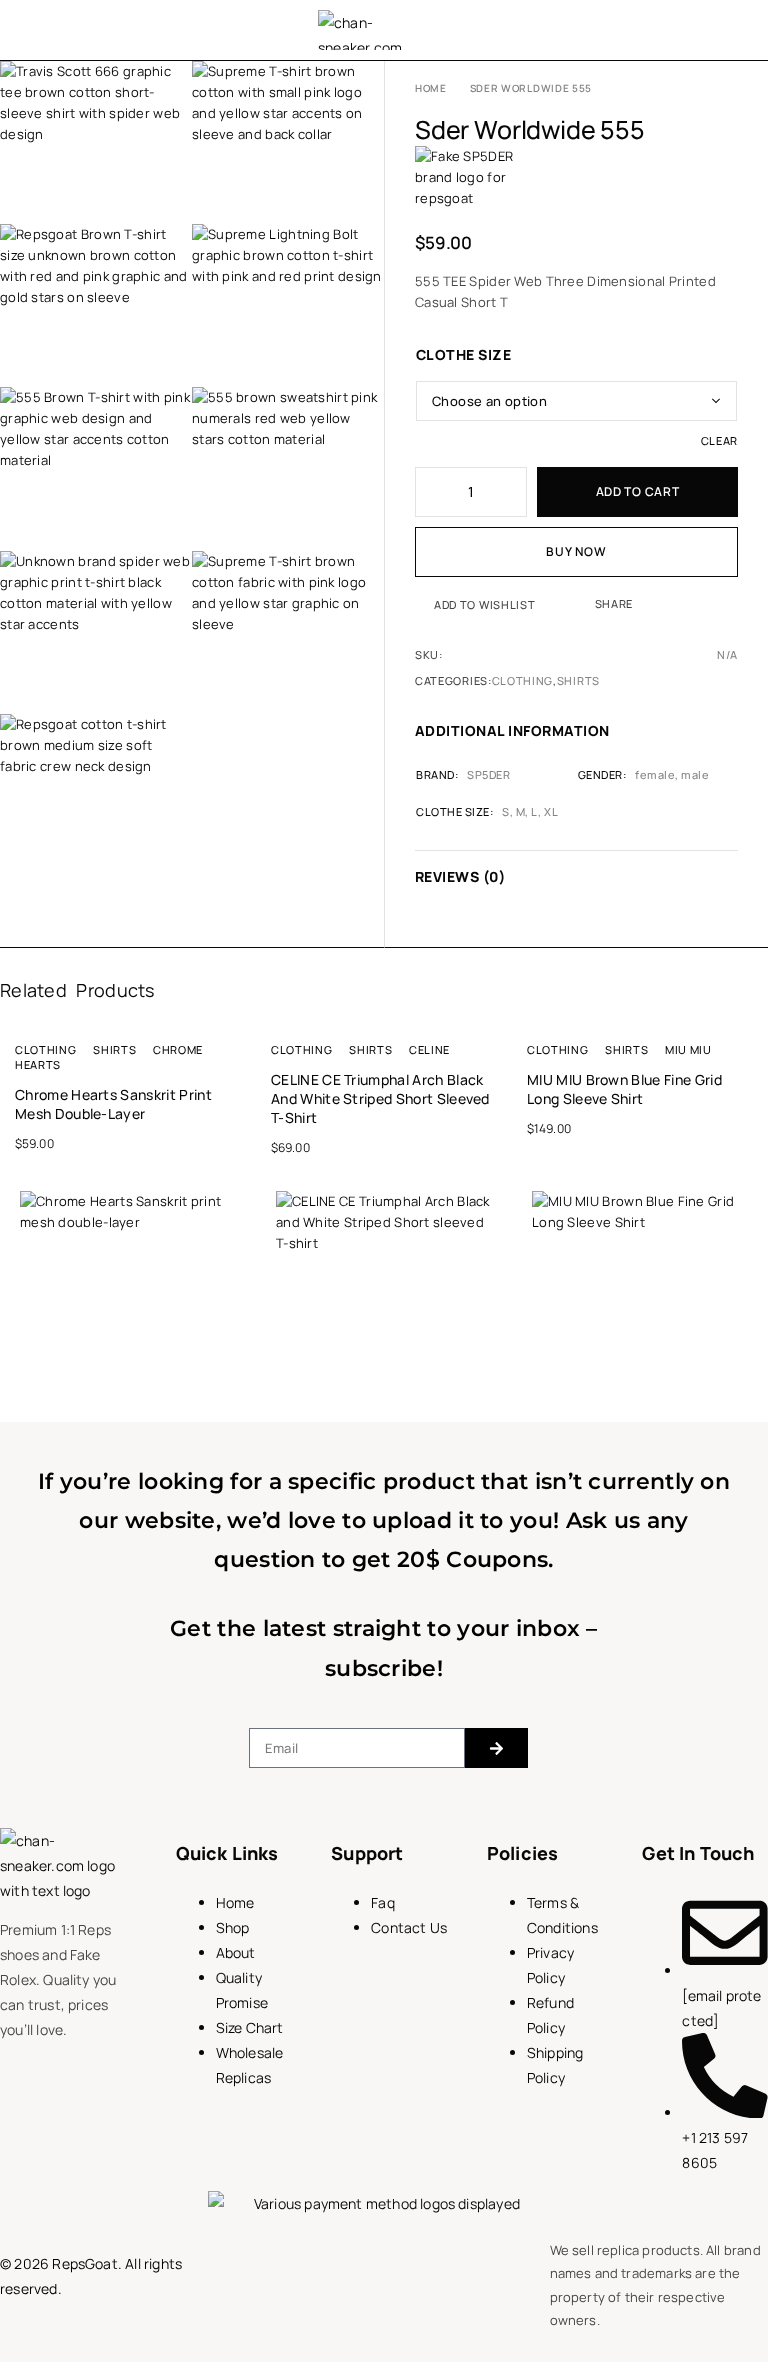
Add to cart (638, 491)
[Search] (653, 30)
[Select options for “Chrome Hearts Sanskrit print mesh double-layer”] (238, 1403)
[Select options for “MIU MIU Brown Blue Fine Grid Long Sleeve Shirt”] (750, 1403)
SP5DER (488, 774)
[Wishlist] (692, 30)
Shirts (578, 680)
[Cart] (731, 30)
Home (431, 88)
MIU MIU (688, 1049)
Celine (429, 1049)
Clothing (523, 680)
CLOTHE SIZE (463, 354)
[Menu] (42, 30)
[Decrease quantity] (429, 492)
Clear (719, 440)
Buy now (576, 551)
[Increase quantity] (513, 492)
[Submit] (496, 1748)
